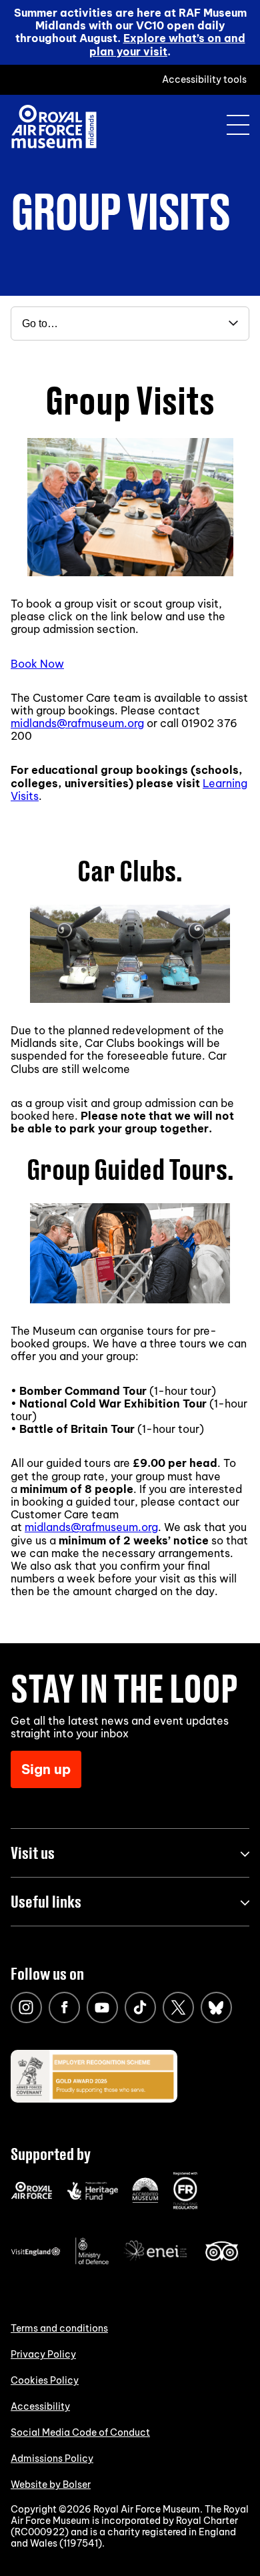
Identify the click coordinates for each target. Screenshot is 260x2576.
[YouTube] (102, 2007)
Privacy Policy (43, 2354)
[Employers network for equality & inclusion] (157, 2262)
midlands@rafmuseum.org (77, 723)
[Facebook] (64, 2007)
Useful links (46, 1901)
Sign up (46, 1769)
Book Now (37, 664)
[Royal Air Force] (32, 2196)
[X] (178, 2007)
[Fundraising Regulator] (185, 2206)
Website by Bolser (51, 2485)
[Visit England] (36, 2253)
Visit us (33, 1853)
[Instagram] (26, 2007)
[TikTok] (140, 2007)
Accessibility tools (204, 79)
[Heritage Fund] (92, 2197)
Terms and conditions (59, 2328)
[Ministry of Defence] (92, 2262)
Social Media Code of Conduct (80, 2432)
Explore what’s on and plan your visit (167, 44)
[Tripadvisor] (222, 2258)
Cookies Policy (45, 2380)
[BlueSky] (216, 2007)
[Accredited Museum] (145, 2200)
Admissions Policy (52, 2458)
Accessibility (40, 2406)
